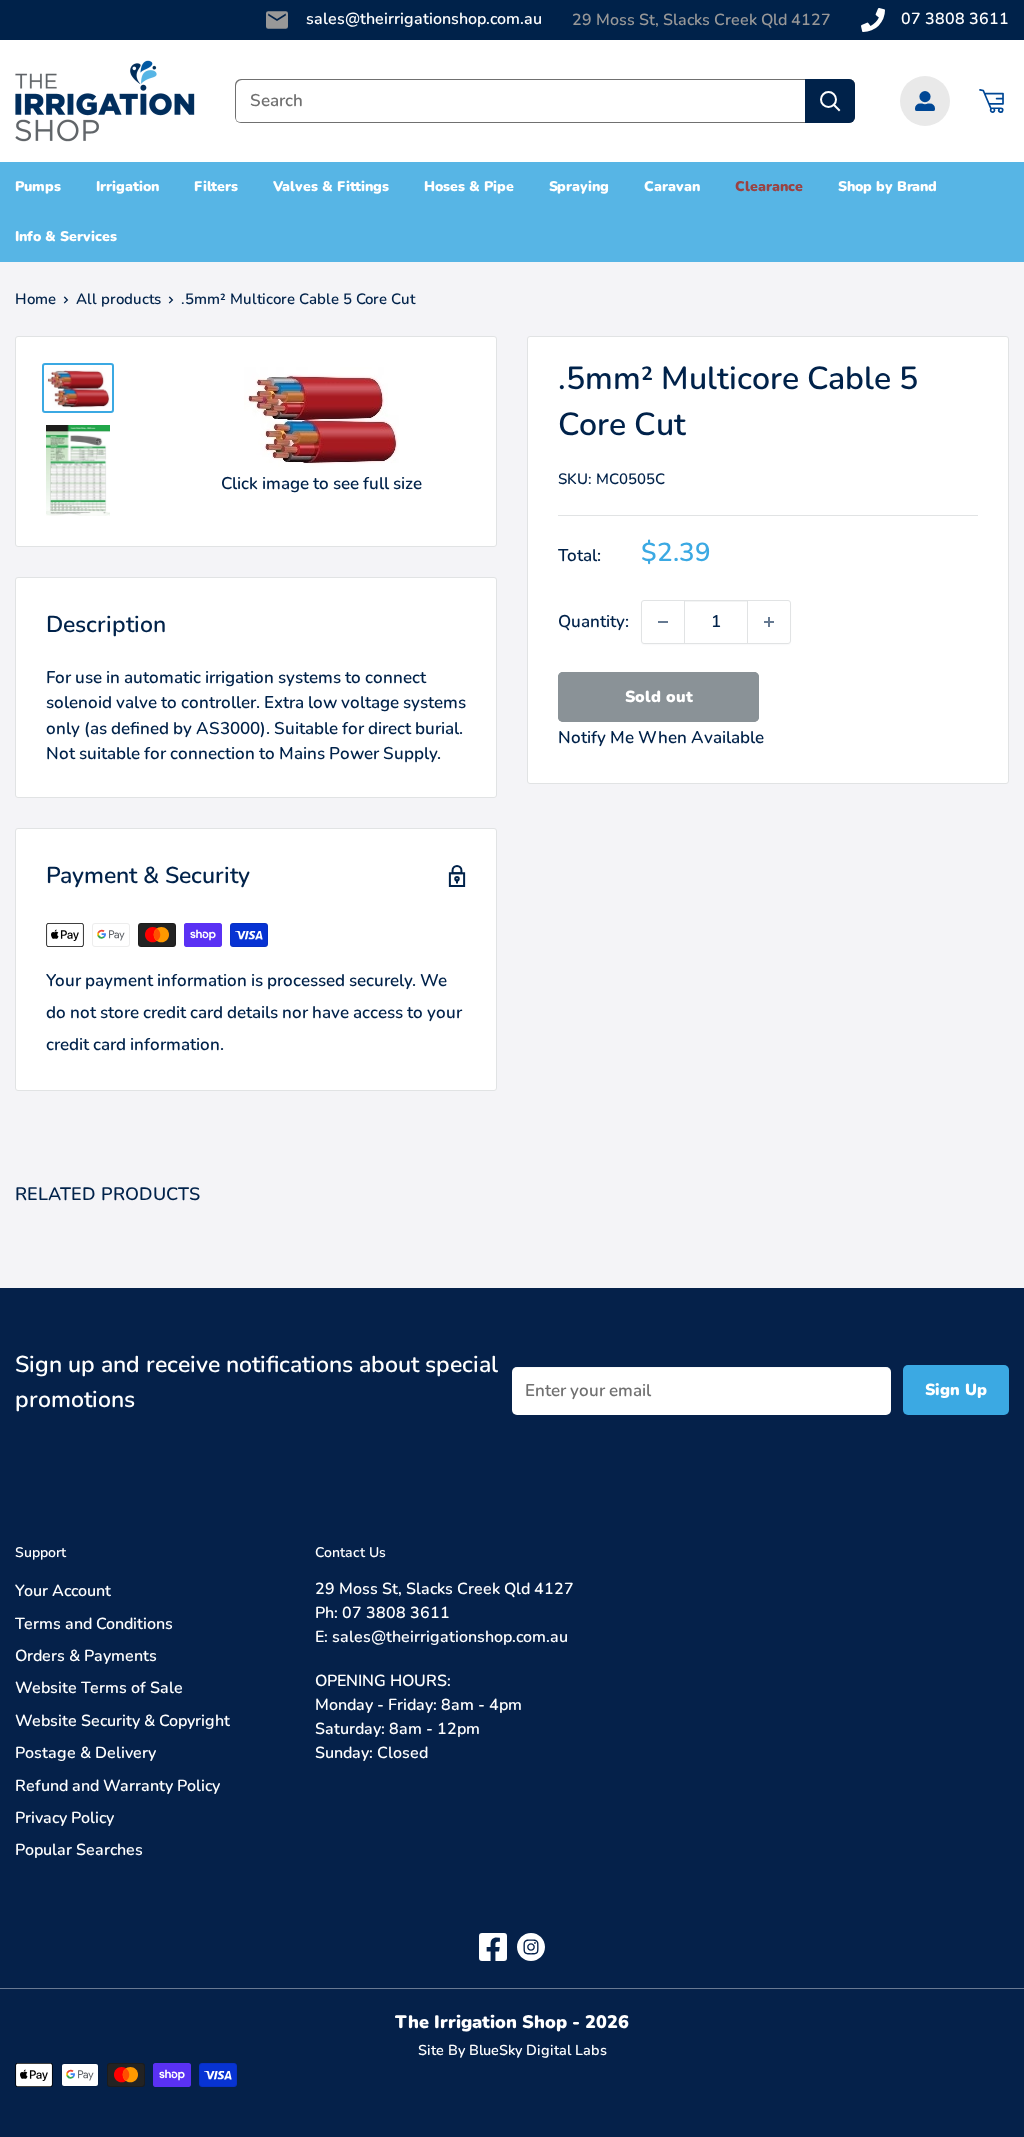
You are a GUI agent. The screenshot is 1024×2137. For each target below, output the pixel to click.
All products (118, 299)
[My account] (925, 101)
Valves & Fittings (331, 186)
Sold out (659, 697)
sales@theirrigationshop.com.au (424, 19)
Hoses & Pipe (469, 186)
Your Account (63, 1591)
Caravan (672, 186)
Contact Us (350, 1552)
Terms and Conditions (94, 1624)
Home (35, 299)
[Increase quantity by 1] (769, 622)
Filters (216, 186)
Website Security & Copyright (122, 1721)
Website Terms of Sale (99, 1688)
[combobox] (520, 101)
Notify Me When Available (661, 737)
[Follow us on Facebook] (493, 1946)
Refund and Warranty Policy (117, 1786)
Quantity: (593, 621)
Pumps (38, 186)
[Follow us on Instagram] (531, 1946)
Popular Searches (79, 1850)
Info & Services (66, 236)
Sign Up (956, 1390)
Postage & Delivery (85, 1753)
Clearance (769, 186)
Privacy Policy (64, 1818)
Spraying (579, 186)
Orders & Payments (86, 1656)
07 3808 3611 (955, 19)
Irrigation (127, 186)
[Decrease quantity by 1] (663, 622)
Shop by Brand (888, 186)
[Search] (830, 101)
